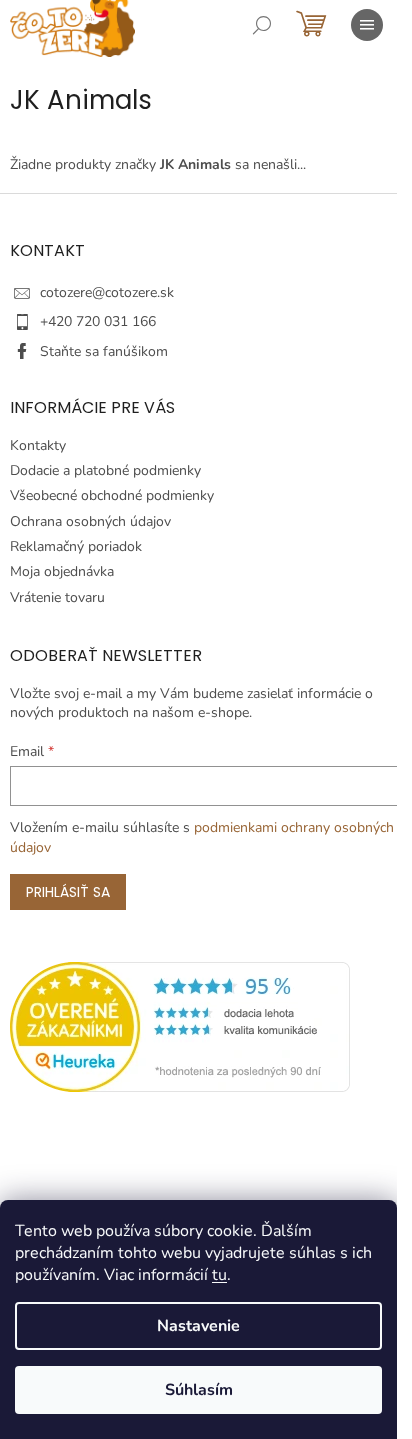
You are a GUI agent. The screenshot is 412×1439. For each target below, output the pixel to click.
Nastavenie (198, 1326)
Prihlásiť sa (68, 892)
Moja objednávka (62, 571)
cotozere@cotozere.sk (107, 292)
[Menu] (367, 25)
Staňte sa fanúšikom (104, 351)
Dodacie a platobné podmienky (105, 470)
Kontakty (38, 445)
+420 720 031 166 (98, 321)
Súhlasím (199, 1390)
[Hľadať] (262, 25)
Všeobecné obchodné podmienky (112, 495)
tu (219, 1275)
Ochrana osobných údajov (90, 521)
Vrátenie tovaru (57, 597)
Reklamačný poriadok (76, 546)
